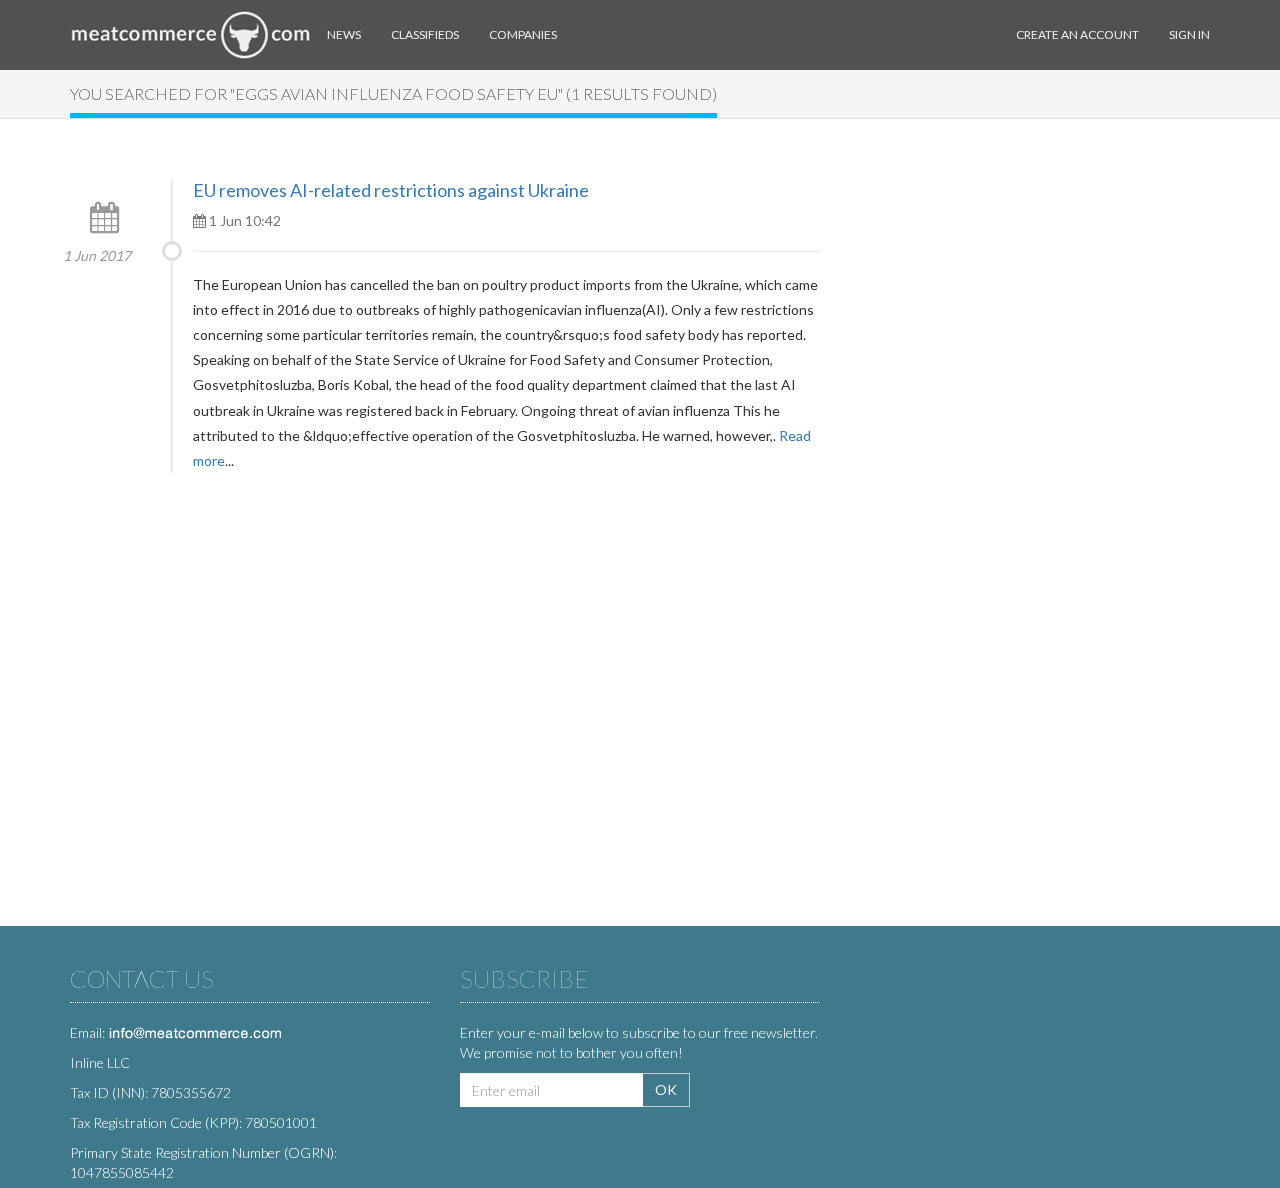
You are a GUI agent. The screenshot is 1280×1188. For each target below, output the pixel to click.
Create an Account (1077, 34)
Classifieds (425, 34)
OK (666, 1089)
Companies (523, 34)
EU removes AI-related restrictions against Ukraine (391, 190)
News (344, 34)
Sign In (1189, 34)
